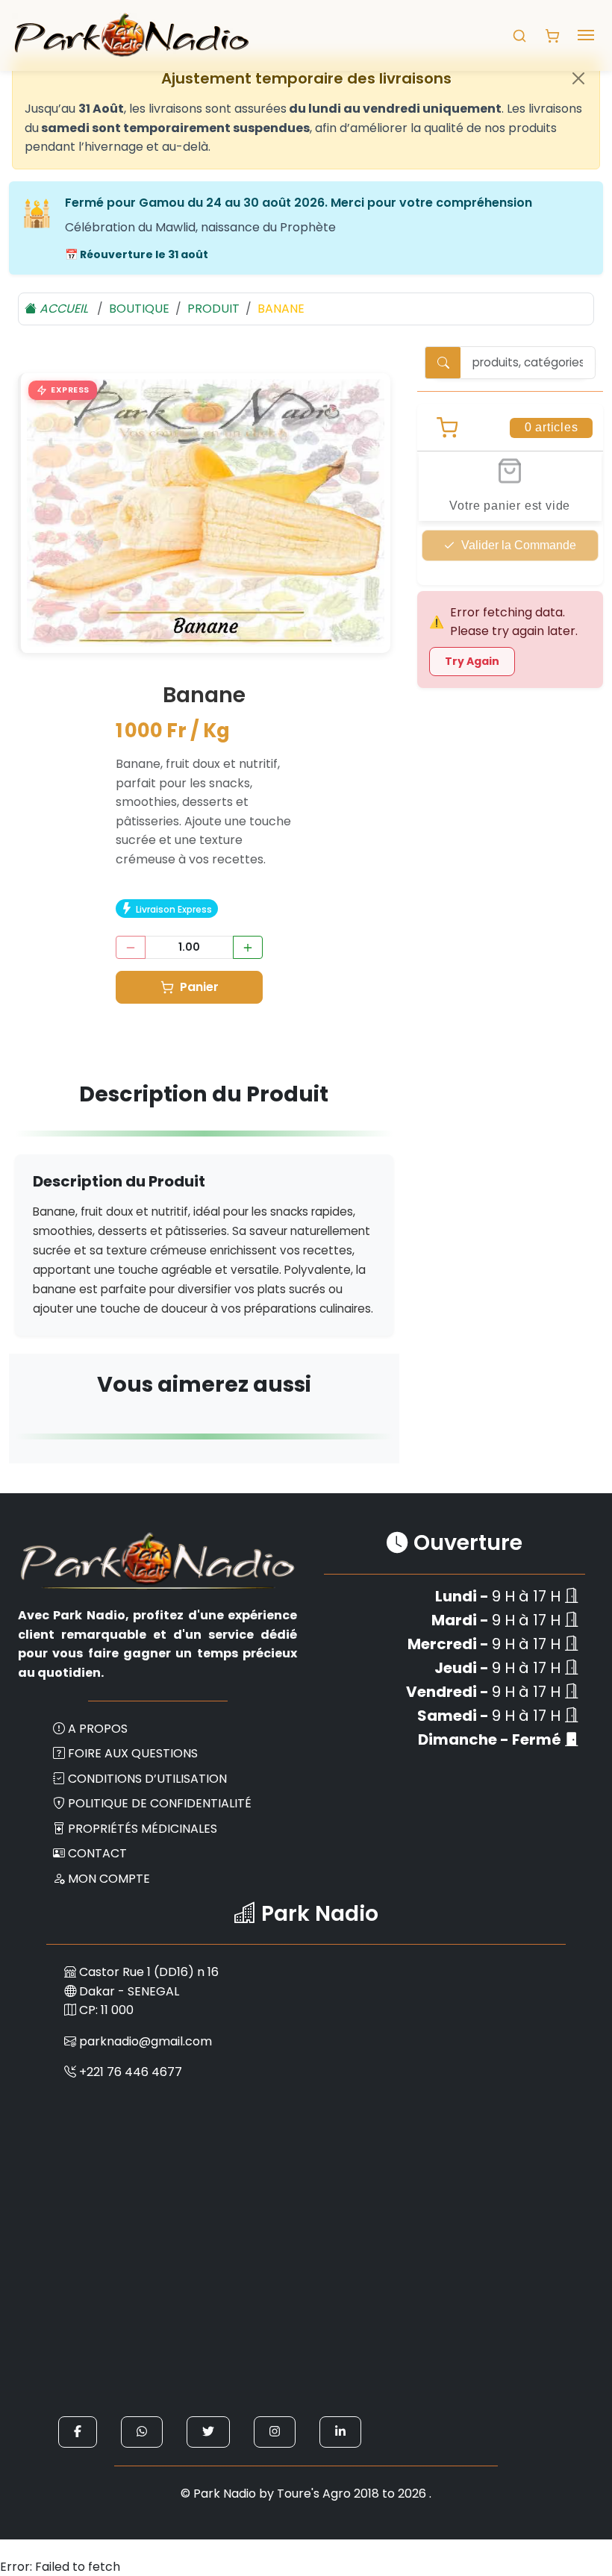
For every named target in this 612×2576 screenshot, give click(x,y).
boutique (139, 309)
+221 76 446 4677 (131, 2072)
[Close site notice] (578, 78)
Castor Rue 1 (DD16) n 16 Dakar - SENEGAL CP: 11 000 (147, 1991)
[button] (63, 390)
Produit (213, 309)
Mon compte (109, 1879)
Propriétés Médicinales (143, 1829)
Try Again (472, 661)
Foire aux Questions (133, 1753)
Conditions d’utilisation (147, 1779)
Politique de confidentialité (160, 1803)
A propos (98, 1729)
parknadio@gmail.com (146, 2041)
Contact (97, 1853)
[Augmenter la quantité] (248, 947)
